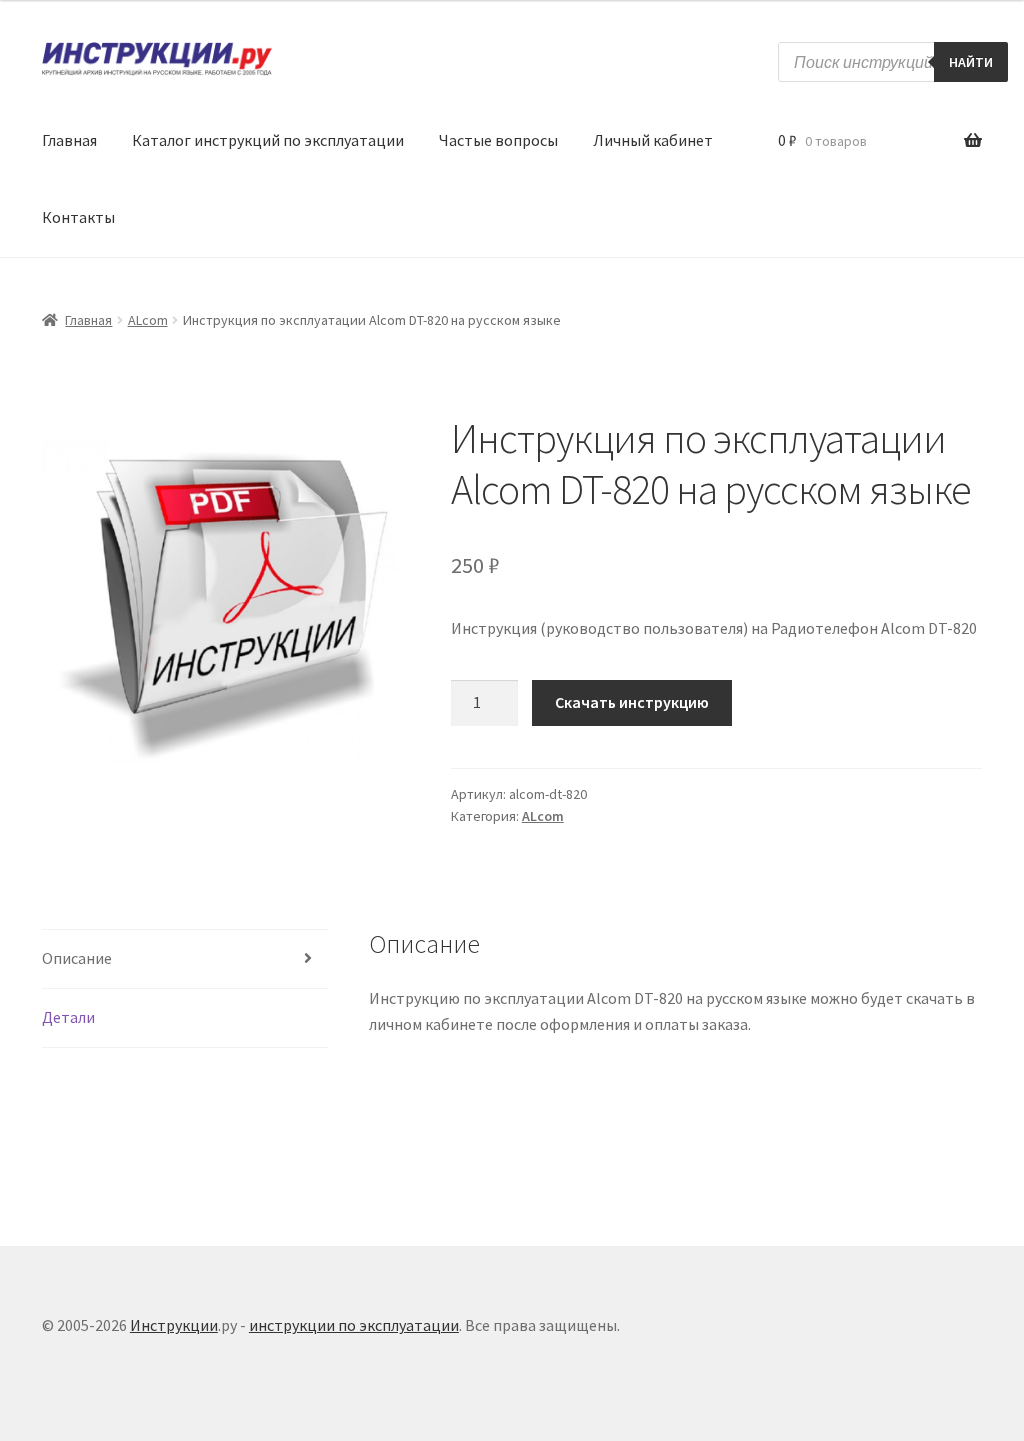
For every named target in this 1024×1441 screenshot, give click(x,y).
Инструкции (174, 1325)
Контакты (78, 217)
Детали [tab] (68, 1017)
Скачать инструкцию (632, 702)
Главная (69, 140)
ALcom (148, 320)
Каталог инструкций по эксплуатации (268, 140)
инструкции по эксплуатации (354, 1325)
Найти (971, 62)
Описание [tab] (77, 958)
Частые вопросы (498, 140)
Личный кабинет (653, 140)
